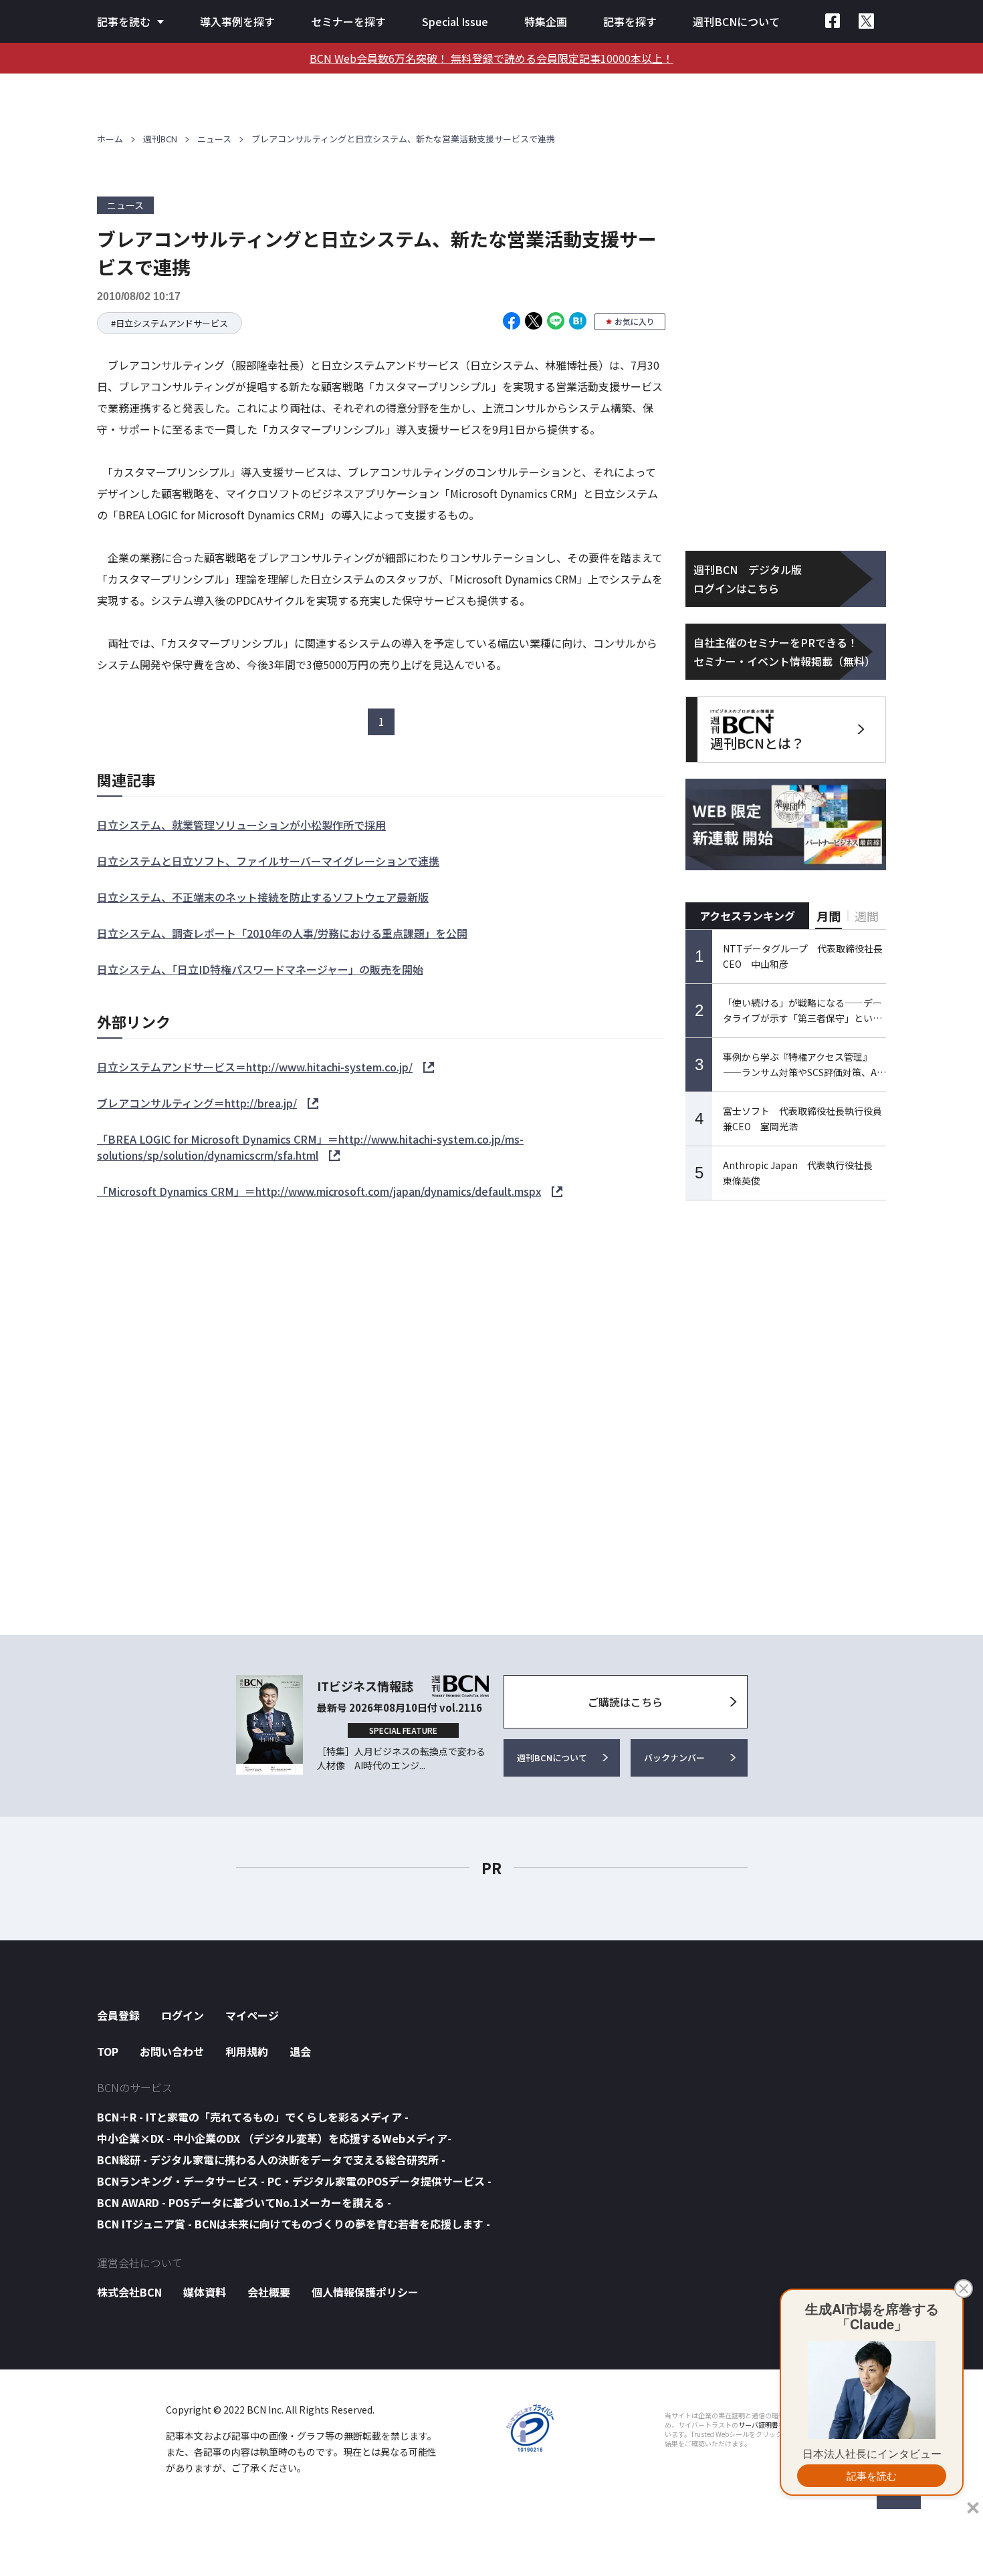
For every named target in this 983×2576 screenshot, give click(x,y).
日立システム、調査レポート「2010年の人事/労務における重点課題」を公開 (282, 933)
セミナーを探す (348, 21)
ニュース (214, 139)
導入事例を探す (237, 21)
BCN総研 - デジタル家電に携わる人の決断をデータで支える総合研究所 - (271, 2160)
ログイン (183, 2015)
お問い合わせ (172, 2051)
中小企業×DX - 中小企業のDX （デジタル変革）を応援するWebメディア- (274, 2138)
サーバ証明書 (758, 2425)
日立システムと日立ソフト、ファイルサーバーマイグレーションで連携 (268, 861)
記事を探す (630, 21)
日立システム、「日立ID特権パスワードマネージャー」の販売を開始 (260, 969)
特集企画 (546, 21)
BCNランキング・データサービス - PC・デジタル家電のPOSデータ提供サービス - (294, 2181)
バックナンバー (674, 1758)
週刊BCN (160, 139)
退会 (300, 2051)
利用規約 (247, 2051)
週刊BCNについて (736, 21)
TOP (108, 2051)
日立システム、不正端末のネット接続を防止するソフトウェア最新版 (263, 897)
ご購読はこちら (625, 1702)
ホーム (110, 139)
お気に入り (635, 321)
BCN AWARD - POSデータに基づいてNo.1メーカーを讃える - (244, 2202)
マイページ (252, 2015)
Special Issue (455, 21)
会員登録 (118, 2015)
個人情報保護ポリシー (365, 2292)
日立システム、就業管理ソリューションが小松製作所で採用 (241, 825)
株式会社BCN (129, 2292)
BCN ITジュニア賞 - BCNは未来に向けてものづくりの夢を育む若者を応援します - (294, 2224)
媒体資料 (205, 2292)
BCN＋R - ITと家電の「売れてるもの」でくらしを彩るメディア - (253, 2117)
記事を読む (124, 21)
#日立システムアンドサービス (170, 323)
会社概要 (269, 2292)
